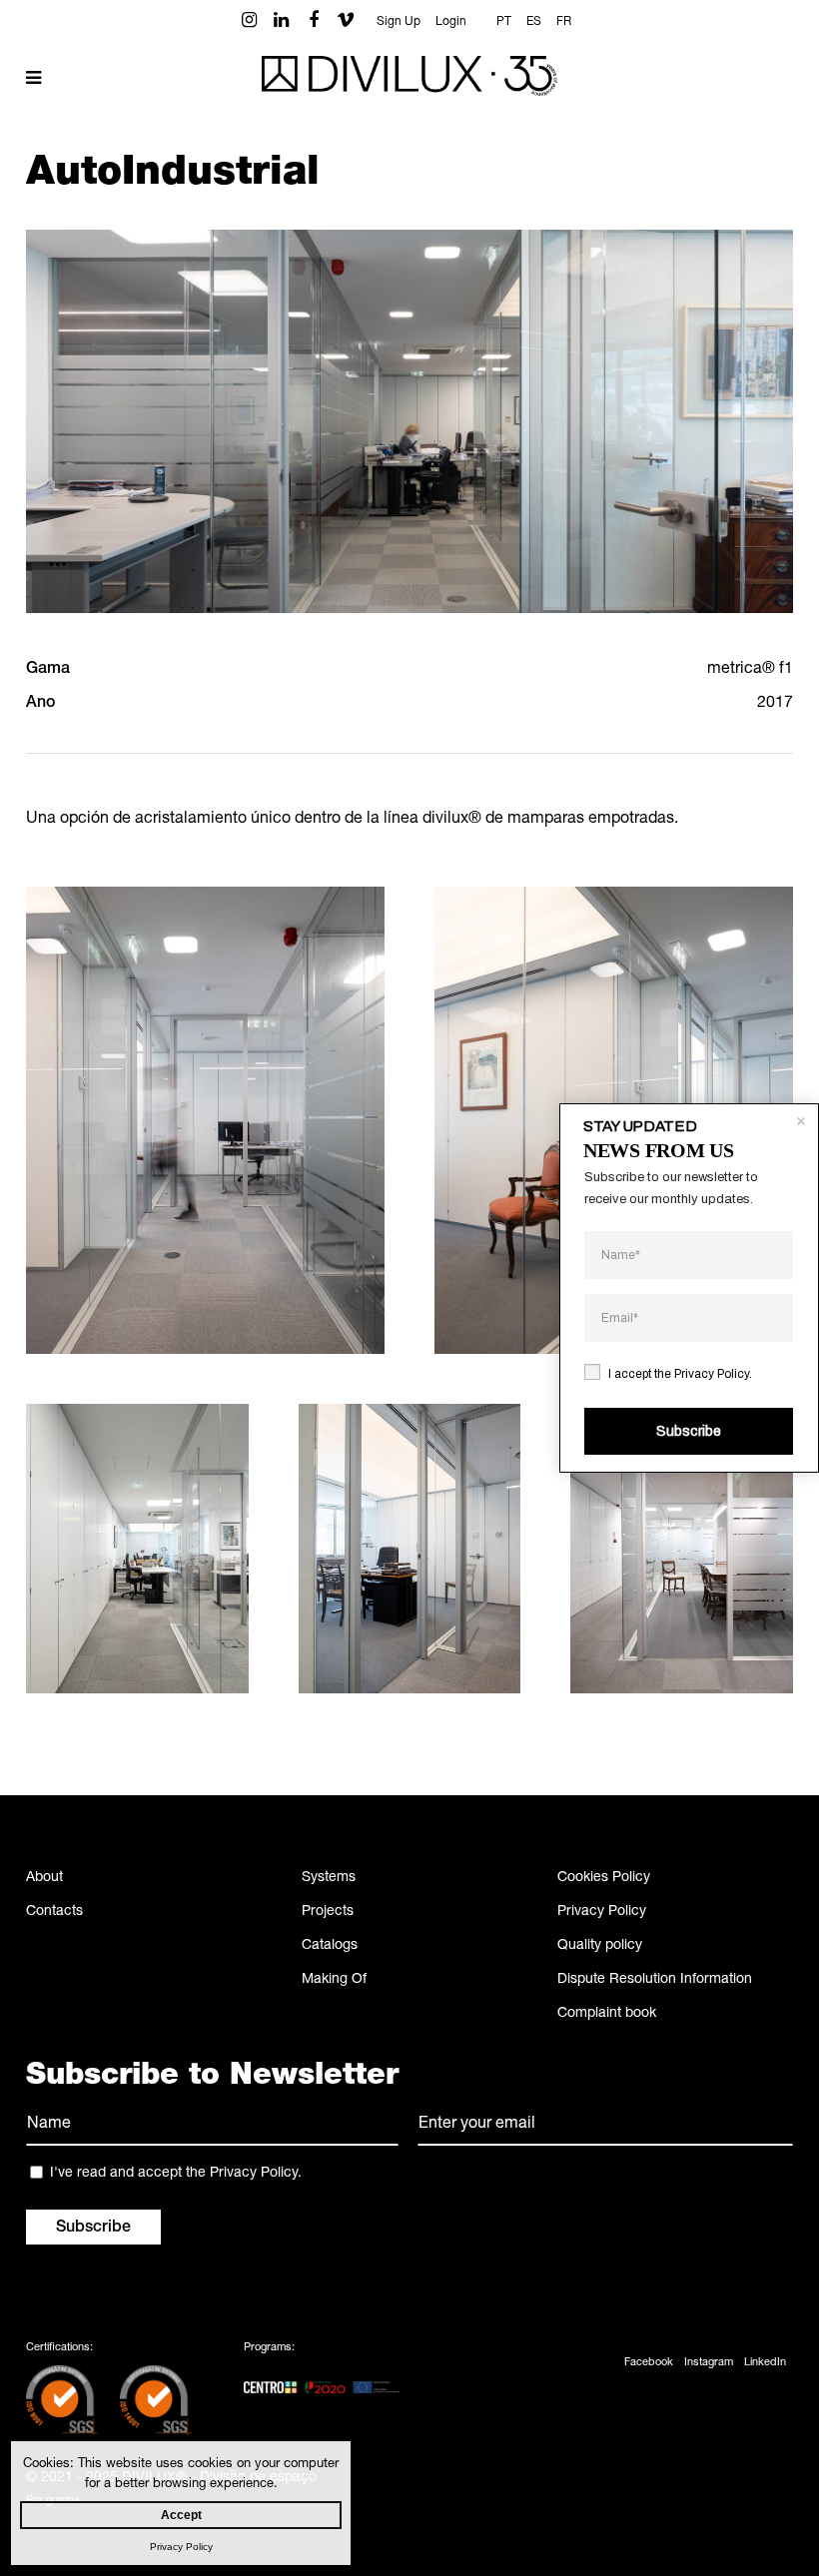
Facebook (649, 2363)
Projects (328, 1912)
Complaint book (607, 2014)
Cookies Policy (604, 1878)
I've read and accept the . (176, 2174)
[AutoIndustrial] (205, 1120)
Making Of (334, 1980)
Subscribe (689, 1431)
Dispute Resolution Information (655, 1980)
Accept (181, 2515)
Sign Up (399, 22)
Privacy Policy (602, 1912)
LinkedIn (765, 2363)
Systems (329, 1878)
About (44, 1878)
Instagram (709, 2363)
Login (451, 22)
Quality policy (600, 1946)
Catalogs (330, 1946)
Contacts (54, 1912)
